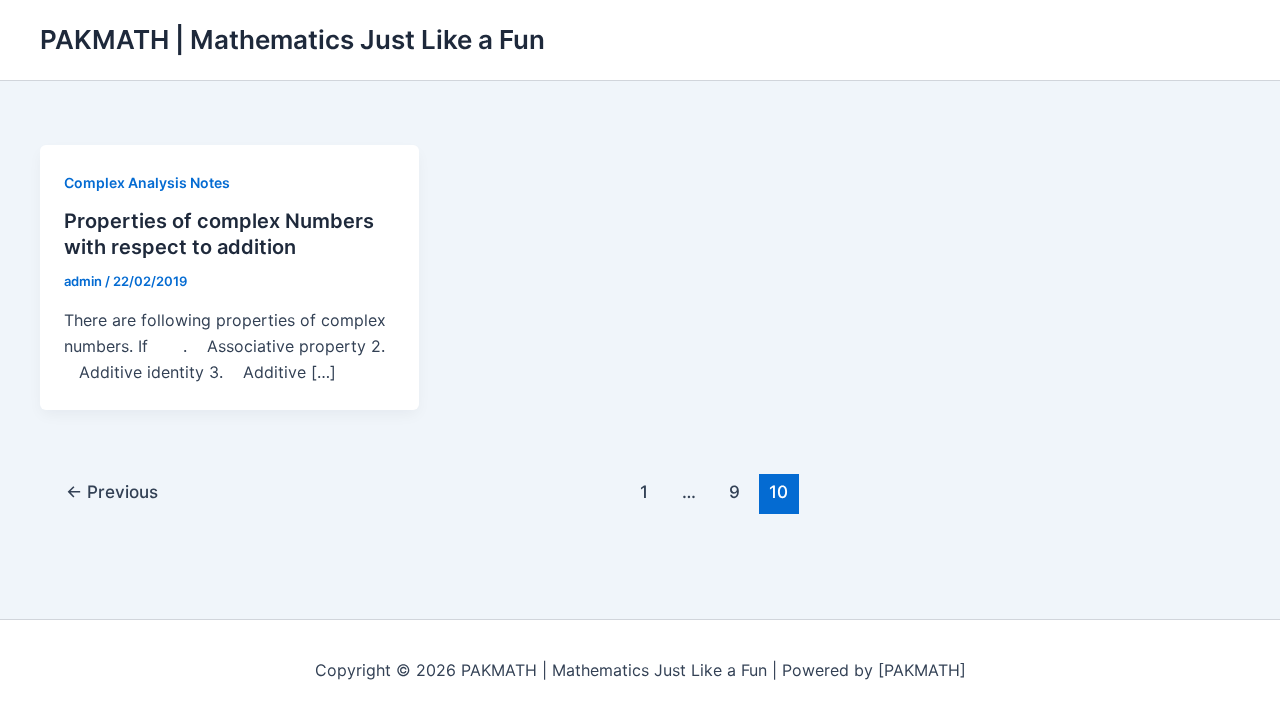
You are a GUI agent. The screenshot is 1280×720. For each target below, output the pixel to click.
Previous (112, 491)
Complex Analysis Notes (147, 182)
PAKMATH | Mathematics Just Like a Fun (292, 39)
